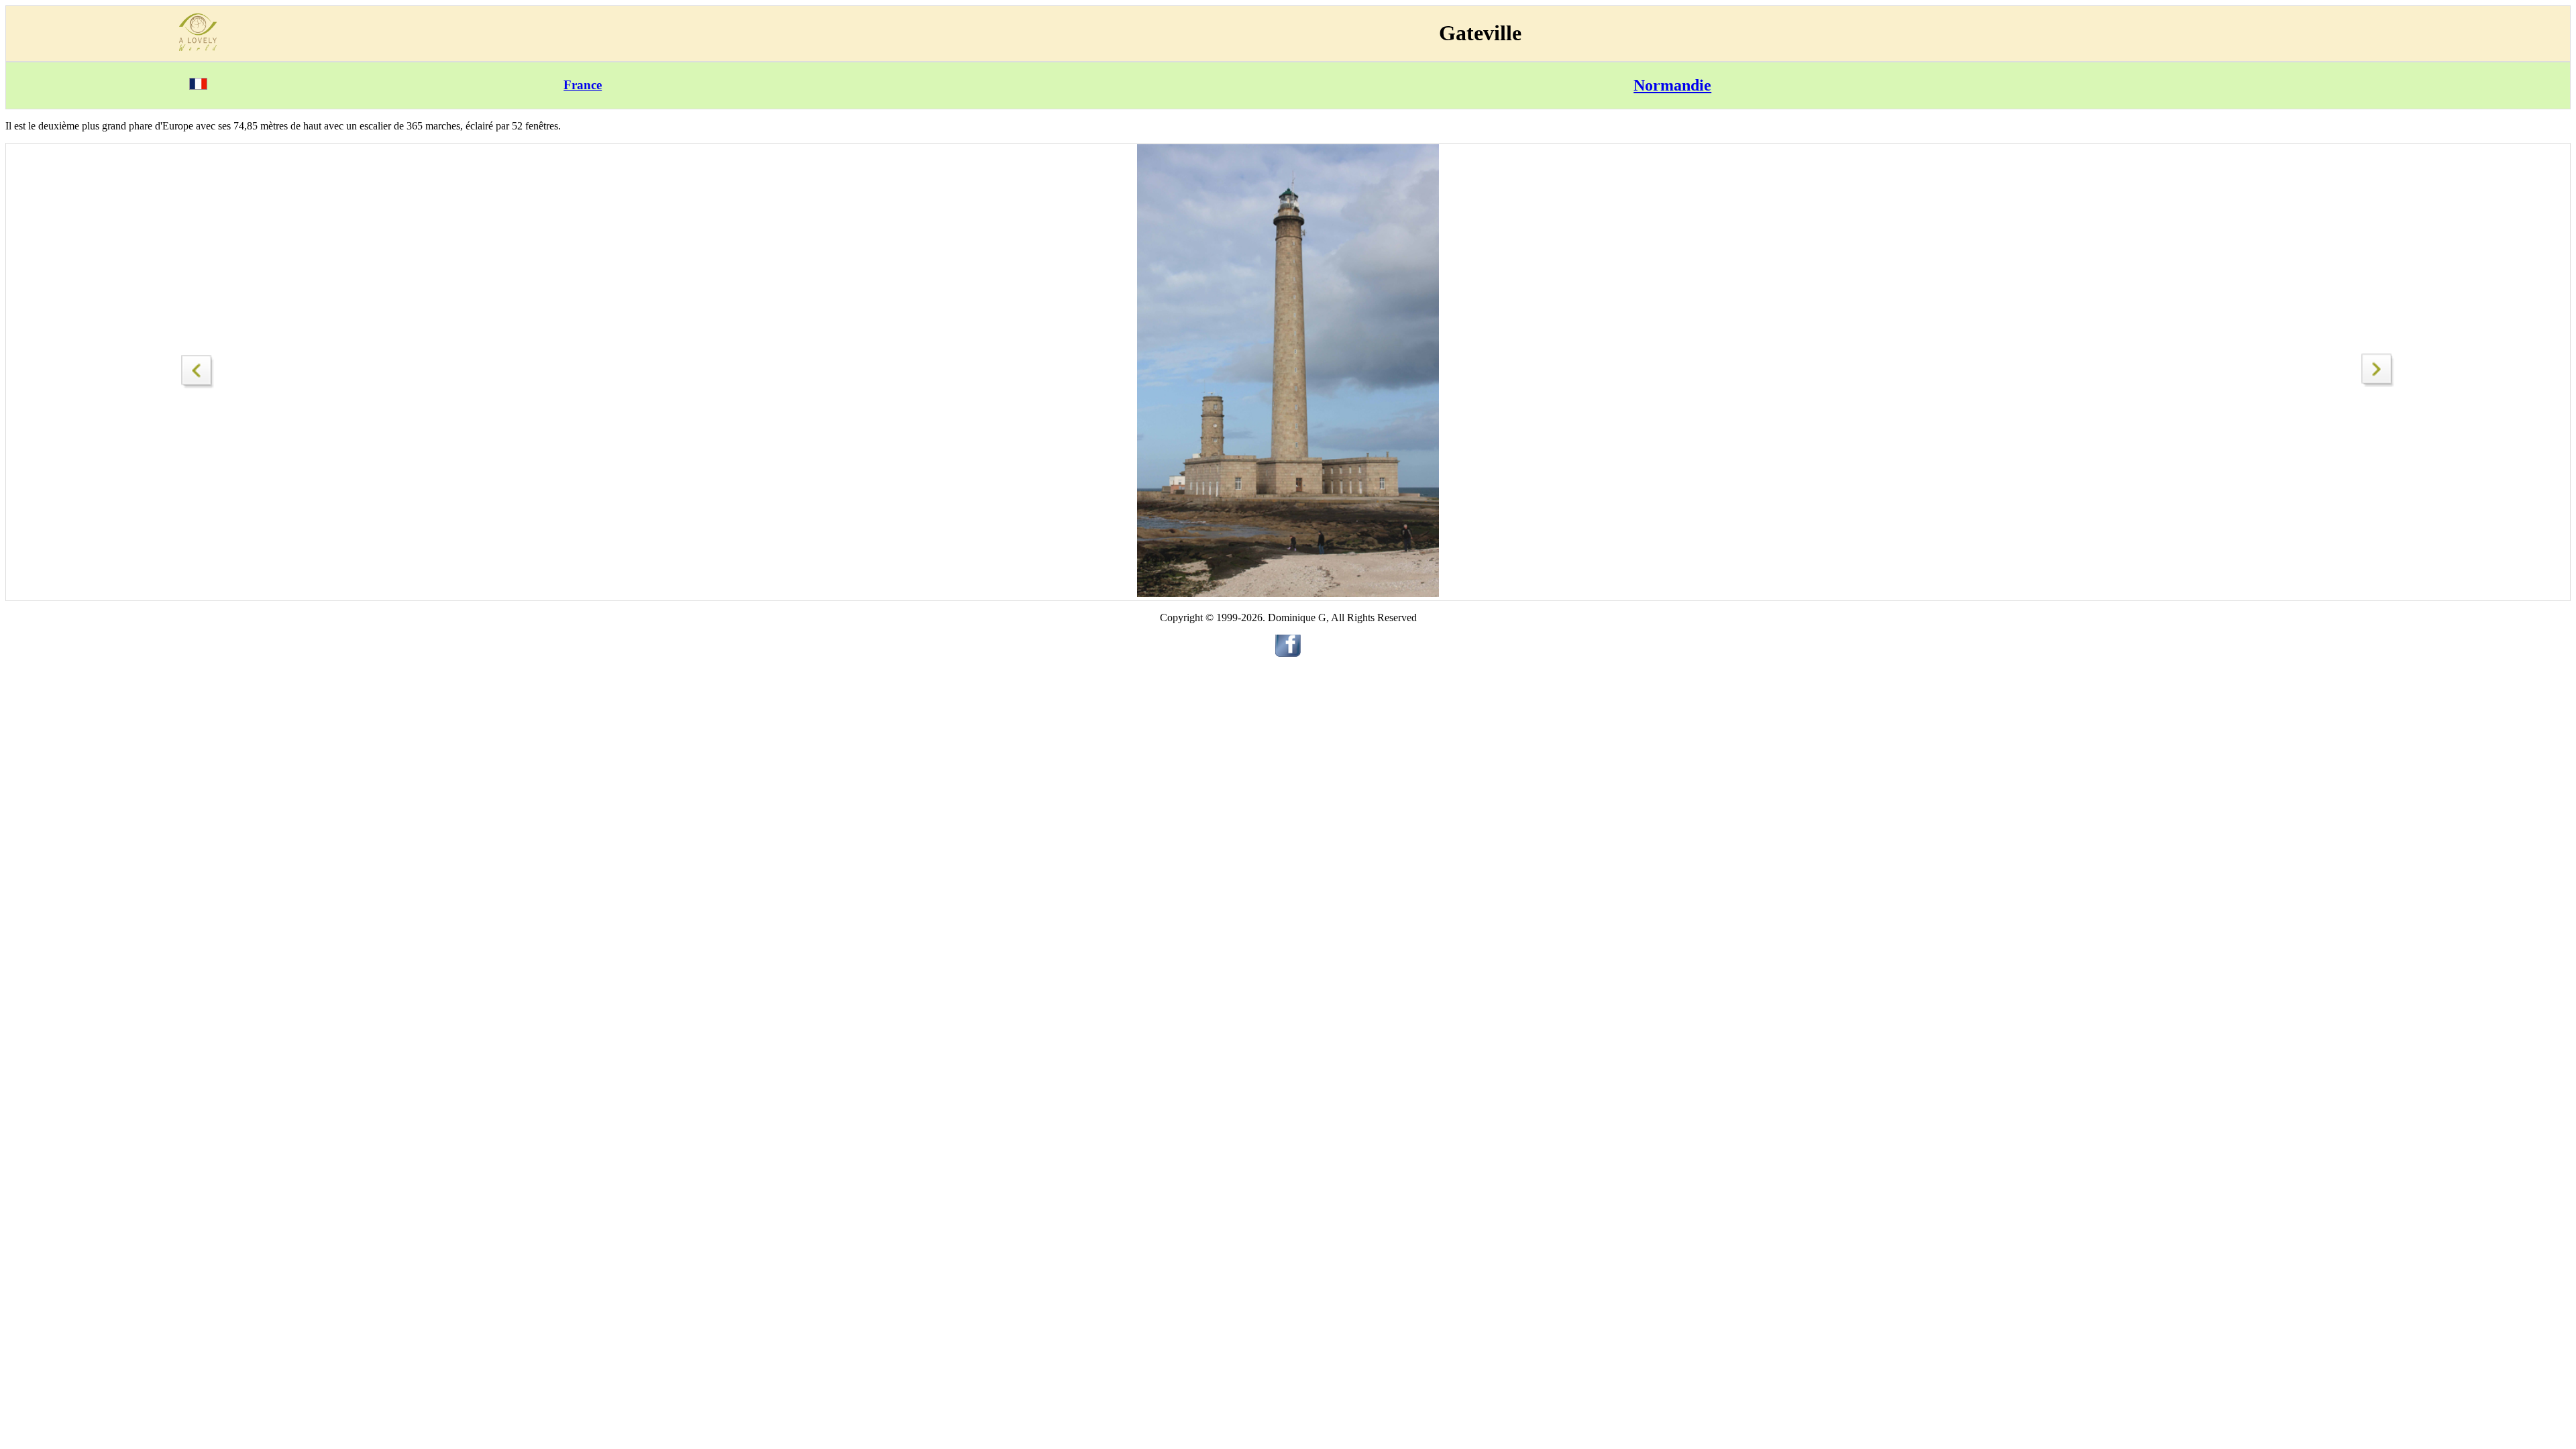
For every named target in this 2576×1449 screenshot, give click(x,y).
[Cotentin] (2378, 383)
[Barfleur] (198, 368)
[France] (198, 86)
